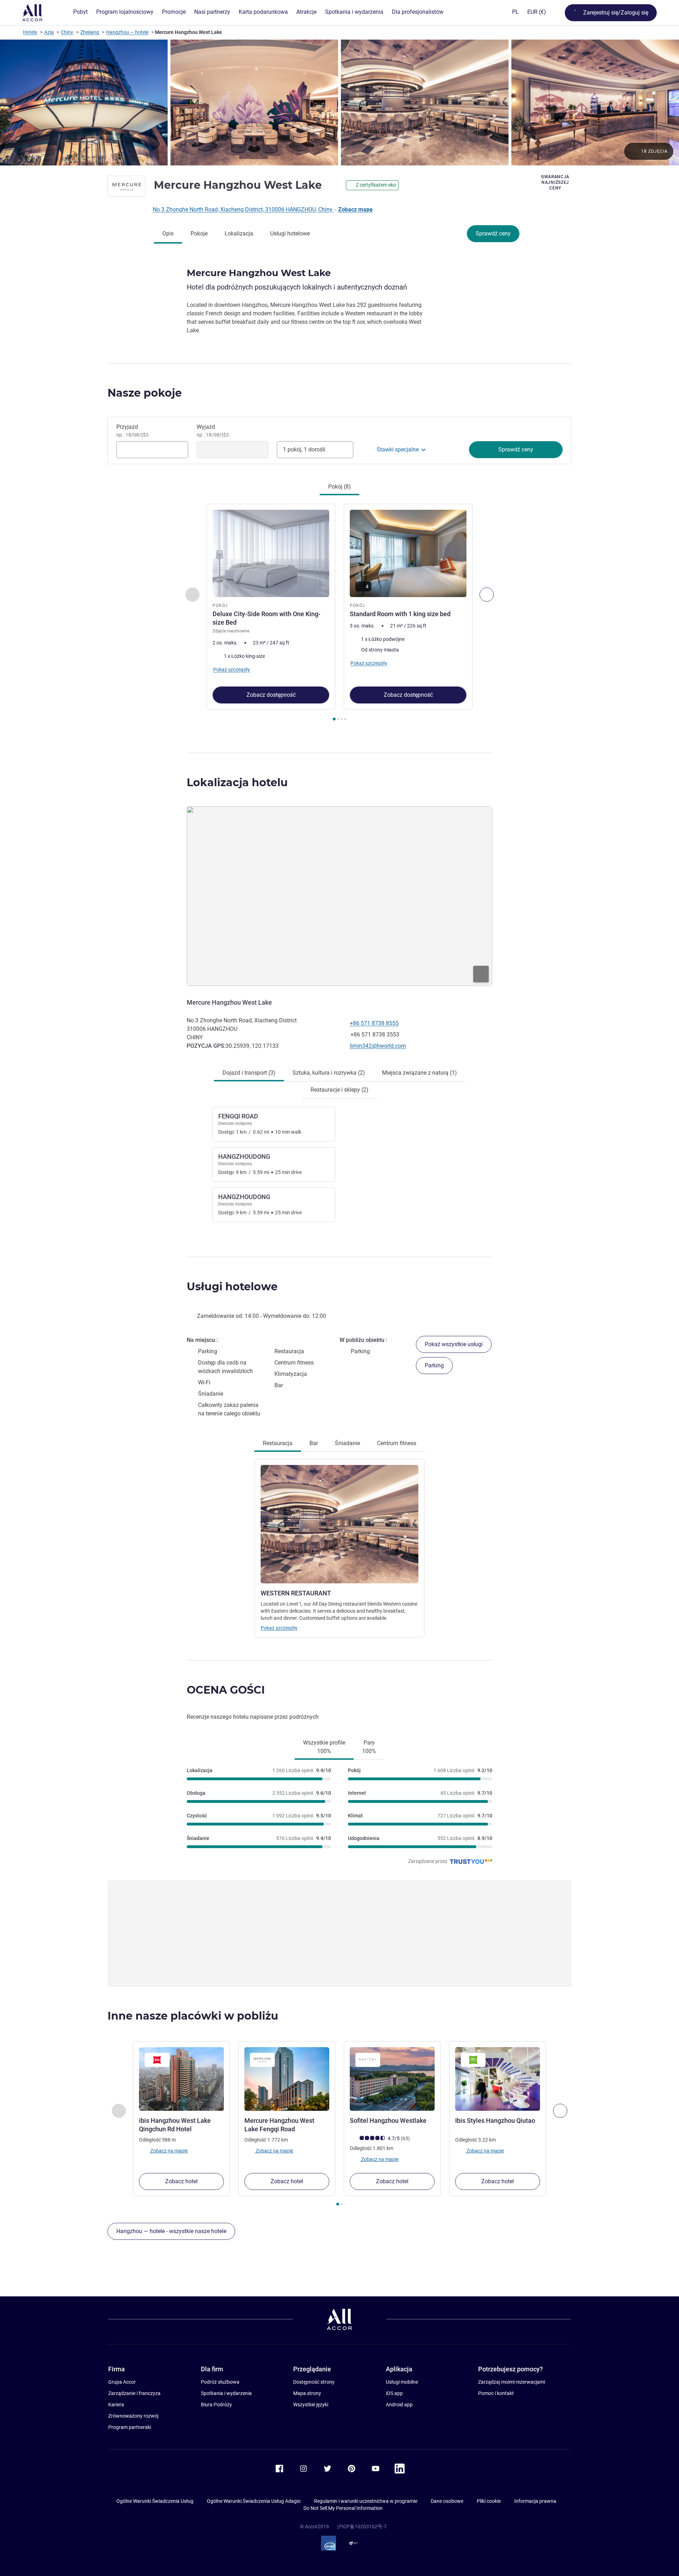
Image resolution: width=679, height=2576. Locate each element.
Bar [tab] (314, 1443)
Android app (399, 2405)
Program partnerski (130, 2427)
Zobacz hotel (181, 2181)
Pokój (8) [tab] (339, 487)
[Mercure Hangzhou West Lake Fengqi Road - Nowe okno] (287, 2079)
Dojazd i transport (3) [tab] (249, 1073)
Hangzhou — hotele (127, 32)
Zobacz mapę (355, 209)
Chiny (67, 32)
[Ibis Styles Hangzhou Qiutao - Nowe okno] (498, 2079)
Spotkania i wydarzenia (226, 2393)
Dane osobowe (447, 2501)
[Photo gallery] (339, 103)
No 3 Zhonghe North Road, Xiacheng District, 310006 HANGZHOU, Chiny (243, 209)
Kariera (116, 2405)
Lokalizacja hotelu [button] (237, 782)
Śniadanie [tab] (347, 1443)
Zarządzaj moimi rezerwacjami (512, 2382)
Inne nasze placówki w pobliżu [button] (193, 2016)
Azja (49, 32)
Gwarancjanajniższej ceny (555, 182)
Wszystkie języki (311, 2405)
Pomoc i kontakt (496, 2393)
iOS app (394, 2393)
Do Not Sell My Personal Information (343, 2508)
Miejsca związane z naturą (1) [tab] (419, 1073)
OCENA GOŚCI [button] (226, 1690)
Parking (434, 1365)
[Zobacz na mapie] (339, 896)
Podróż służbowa (220, 2382)
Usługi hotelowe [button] (232, 1287)
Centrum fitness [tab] (397, 1443)
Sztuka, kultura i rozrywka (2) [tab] (329, 1073)
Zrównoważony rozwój (133, 2416)
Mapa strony (307, 2393)
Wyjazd (213, 431)
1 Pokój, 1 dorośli (304, 449)
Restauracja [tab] (278, 1443)
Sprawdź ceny (493, 233)
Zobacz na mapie (169, 2150)
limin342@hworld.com (378, 1046)
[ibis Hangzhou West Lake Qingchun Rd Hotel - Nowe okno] (181, 2079)
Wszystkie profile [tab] (324, 1747)
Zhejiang (90, 32)
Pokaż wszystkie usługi (454, 1344)
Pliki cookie (489, 2501)
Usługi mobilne (402, 2382)
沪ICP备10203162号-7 (362, 2527)
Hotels (30, 32)
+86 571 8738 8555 (374, 1023)
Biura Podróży (216, 2405)
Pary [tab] (369, 1747)
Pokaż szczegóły (279, 1628)
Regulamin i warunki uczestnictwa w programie (366, 2501)
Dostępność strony (314, 2382)
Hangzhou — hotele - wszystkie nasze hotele (171, 2231)
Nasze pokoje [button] (145, 393)
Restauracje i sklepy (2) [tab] (339, 1090)
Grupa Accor (122, 2382)
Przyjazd (132, 431)
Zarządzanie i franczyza (134, 2393)
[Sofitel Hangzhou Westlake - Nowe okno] (392, 2079)
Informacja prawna (535, 2501)
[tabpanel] (339, 613)
